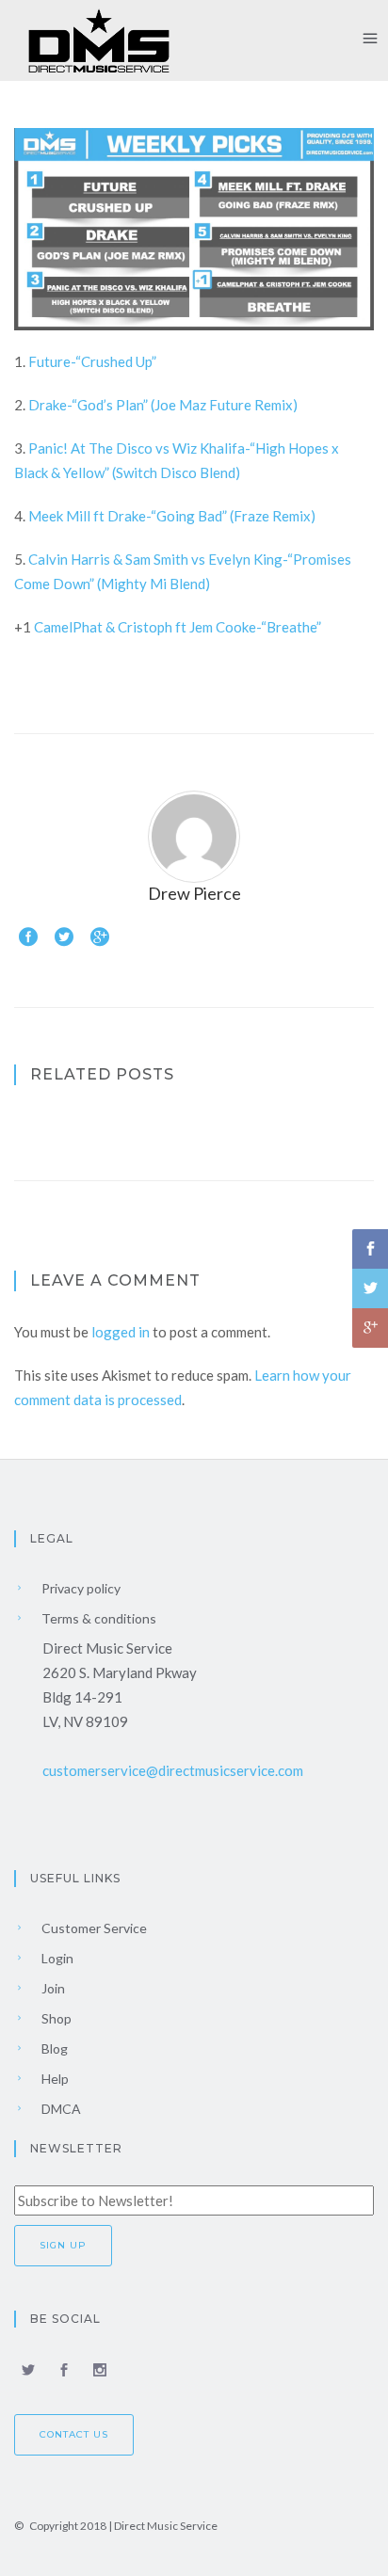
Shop (55, 2018)
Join (52, 1988)
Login (56, 1958)
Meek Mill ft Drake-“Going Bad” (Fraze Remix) (172, 516)
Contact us (74, 2434)
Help (54, 2079)
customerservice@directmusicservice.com (173, 1770)
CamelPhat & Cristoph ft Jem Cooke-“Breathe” (178, 627)
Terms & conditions (97, 1618)
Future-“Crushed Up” (92, 361)
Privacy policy (80, 1588)
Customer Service (93, 1928)
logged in (121, 1332)
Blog (53, 2048)
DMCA (60, 2109)
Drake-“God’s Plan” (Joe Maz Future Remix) (163, 405)
